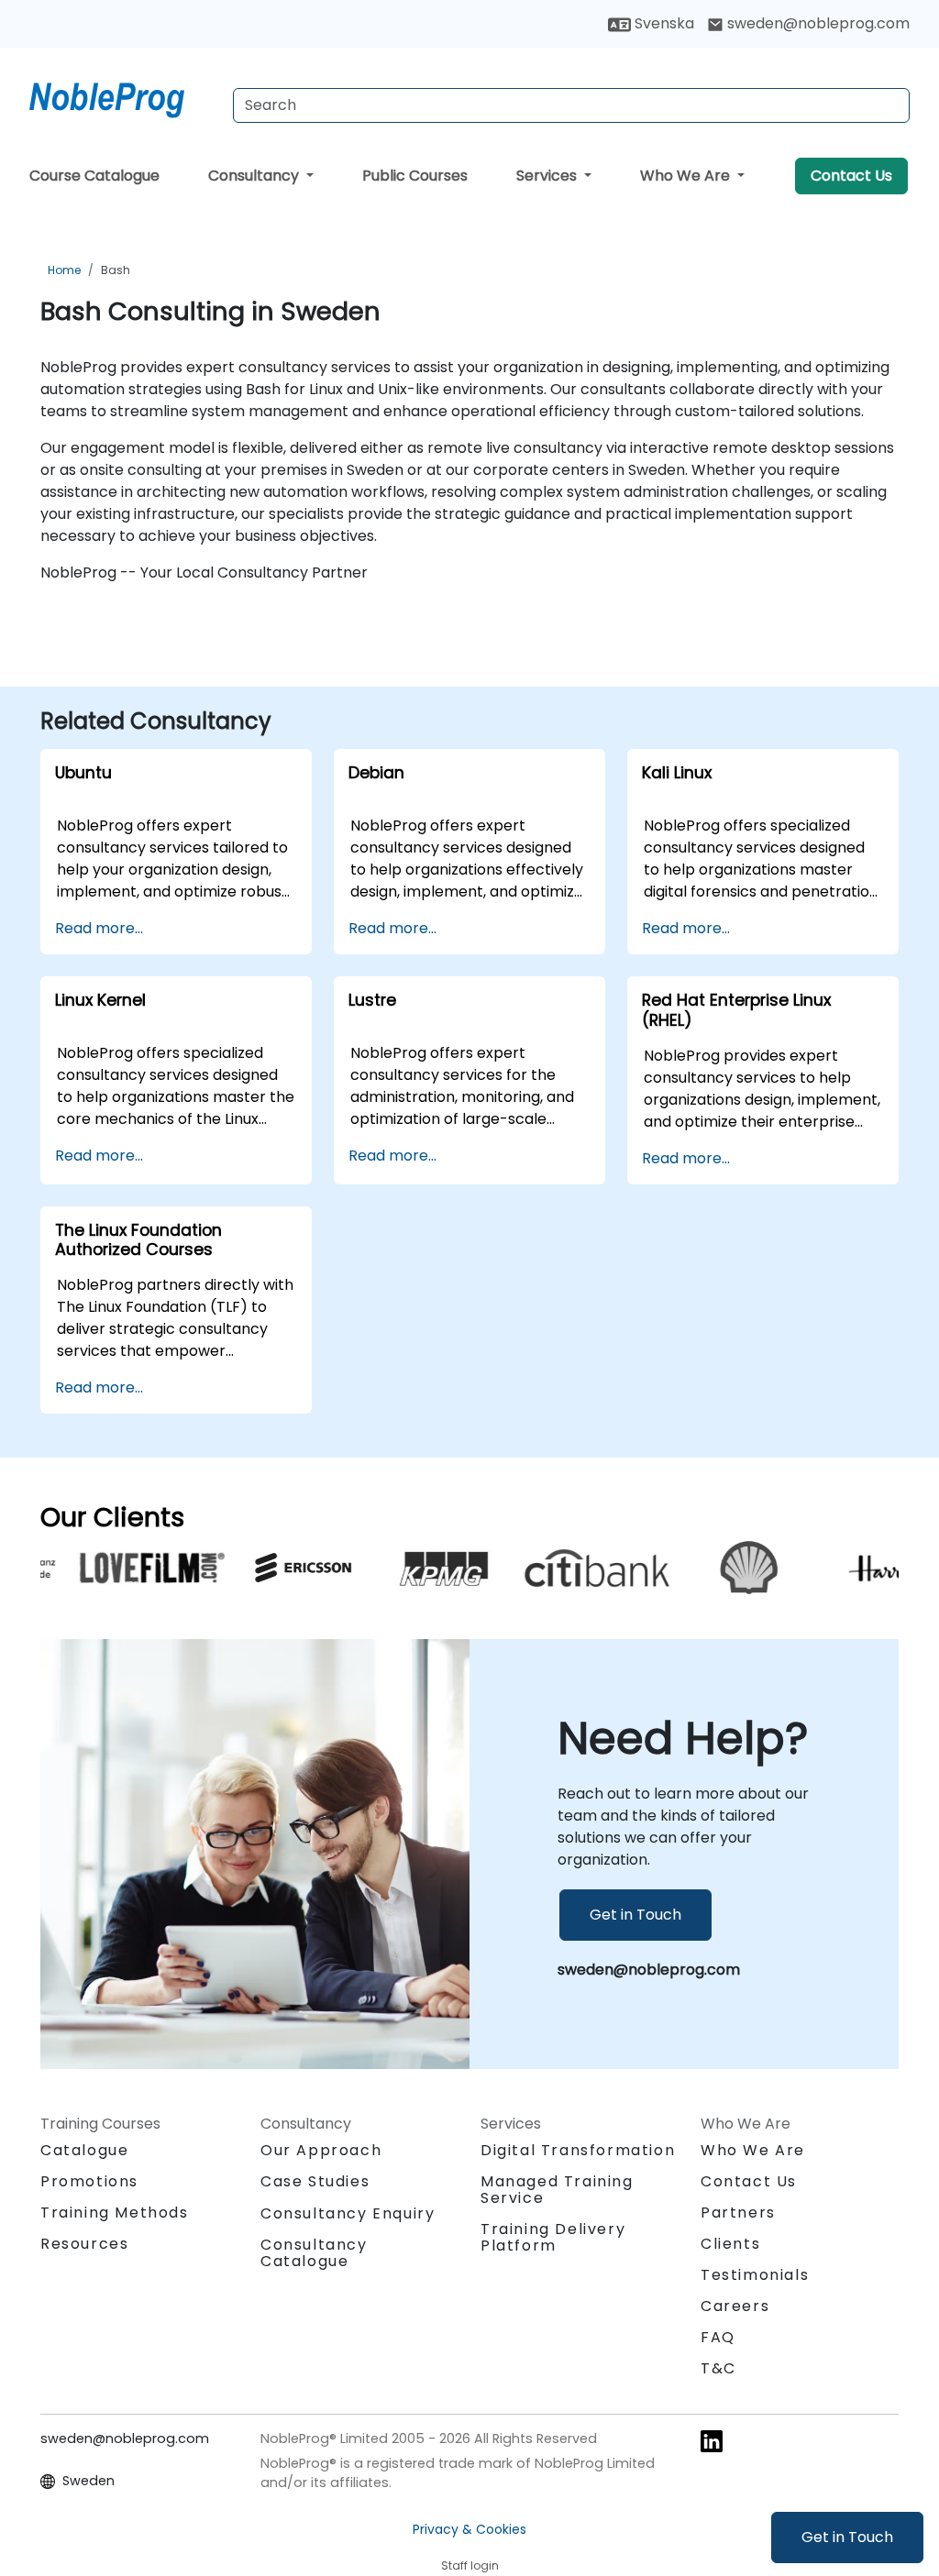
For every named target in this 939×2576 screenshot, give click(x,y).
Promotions (89, 2181)
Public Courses (415, 176)
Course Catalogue (94, 176)
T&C (718, 2368)
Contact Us (851, 176)
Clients (730, 2244)
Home (64, 270)
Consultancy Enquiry (348, 2214)
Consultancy (255, 176)
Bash (116, 270)
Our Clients (112, 1517)
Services (548, 176)
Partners (738, 2213)
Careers (735, 2306)
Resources (84, 2244)
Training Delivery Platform (553, 2237)
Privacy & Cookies (469, 2529)
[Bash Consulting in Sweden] (124, 96)
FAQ (718, 2337)
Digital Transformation (578, 2150)
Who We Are (687, 176)
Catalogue (84, 2150)
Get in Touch (847, 2537)
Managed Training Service (557, 2190)
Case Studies (315, 2181)
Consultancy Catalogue (314, 2253)
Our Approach (321, 2150)
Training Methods (115, 2213)
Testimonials (755, 2275)
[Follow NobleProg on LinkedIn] (712, 2440)
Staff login (470, 2565)
